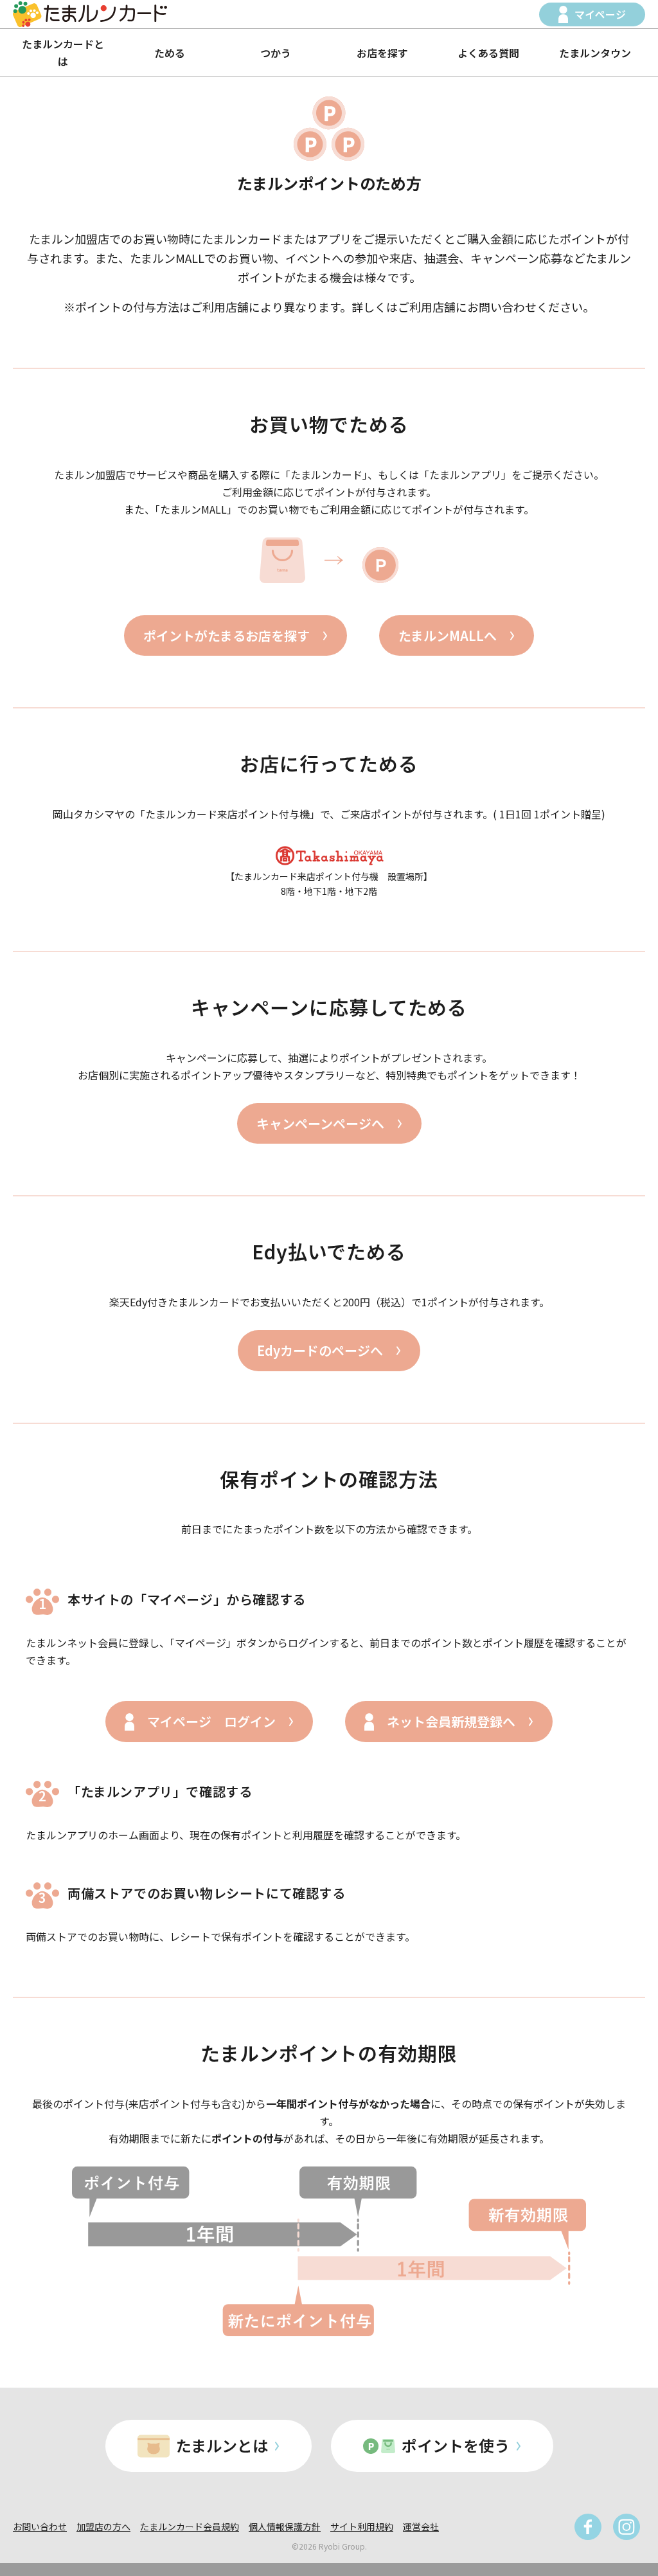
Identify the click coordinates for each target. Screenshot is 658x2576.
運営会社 (421, 2526)
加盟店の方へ (103, 2526)
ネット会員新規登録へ (451, 1721)
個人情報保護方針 (285, 2526)
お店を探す (382, 53)
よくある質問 (488, 53)
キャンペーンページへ (320, 1123)
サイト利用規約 (362, 2526)
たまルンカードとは (63, 52)
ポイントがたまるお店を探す (227, 635)
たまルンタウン (595, 53)
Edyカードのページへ (320, 1350)
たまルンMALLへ (448, 635)
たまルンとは (222, 2445)
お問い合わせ (40, 2526)
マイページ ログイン (211, 1721)
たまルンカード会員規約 (190, 2526)
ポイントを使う (456, 2445)
